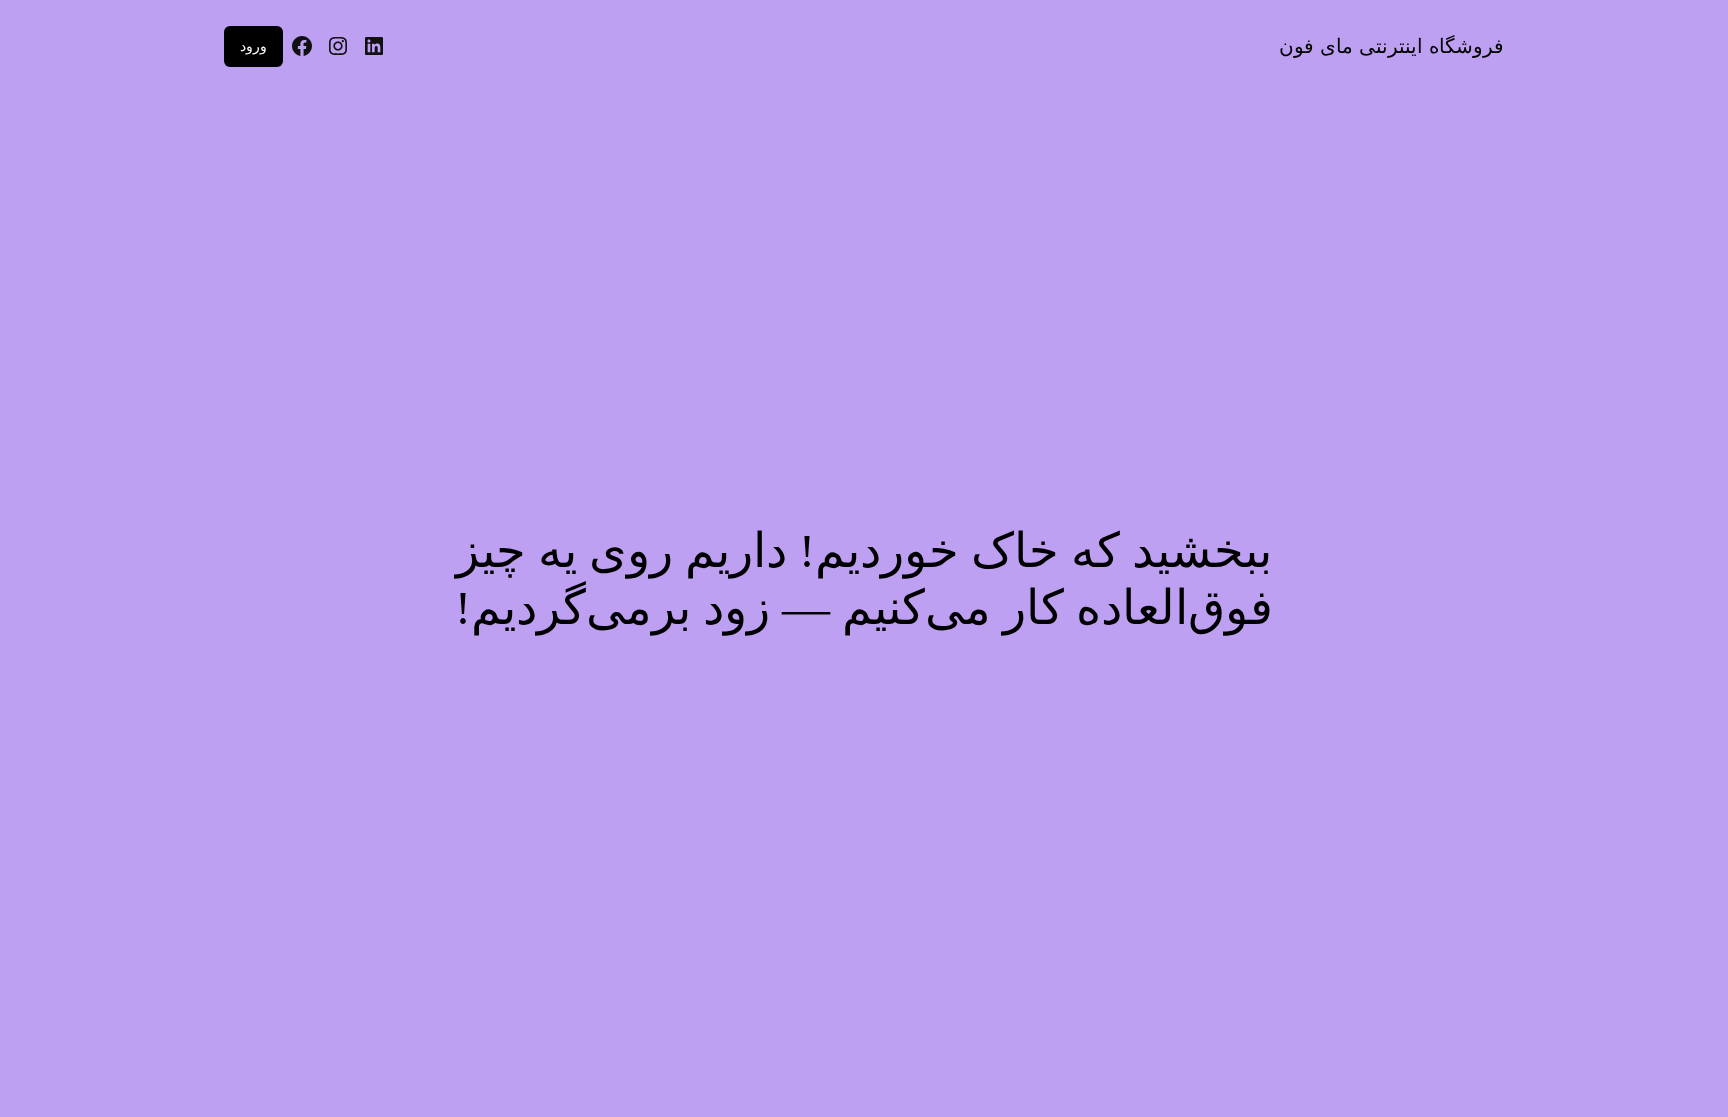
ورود (253, 46)
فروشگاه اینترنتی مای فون (1391, 46)
